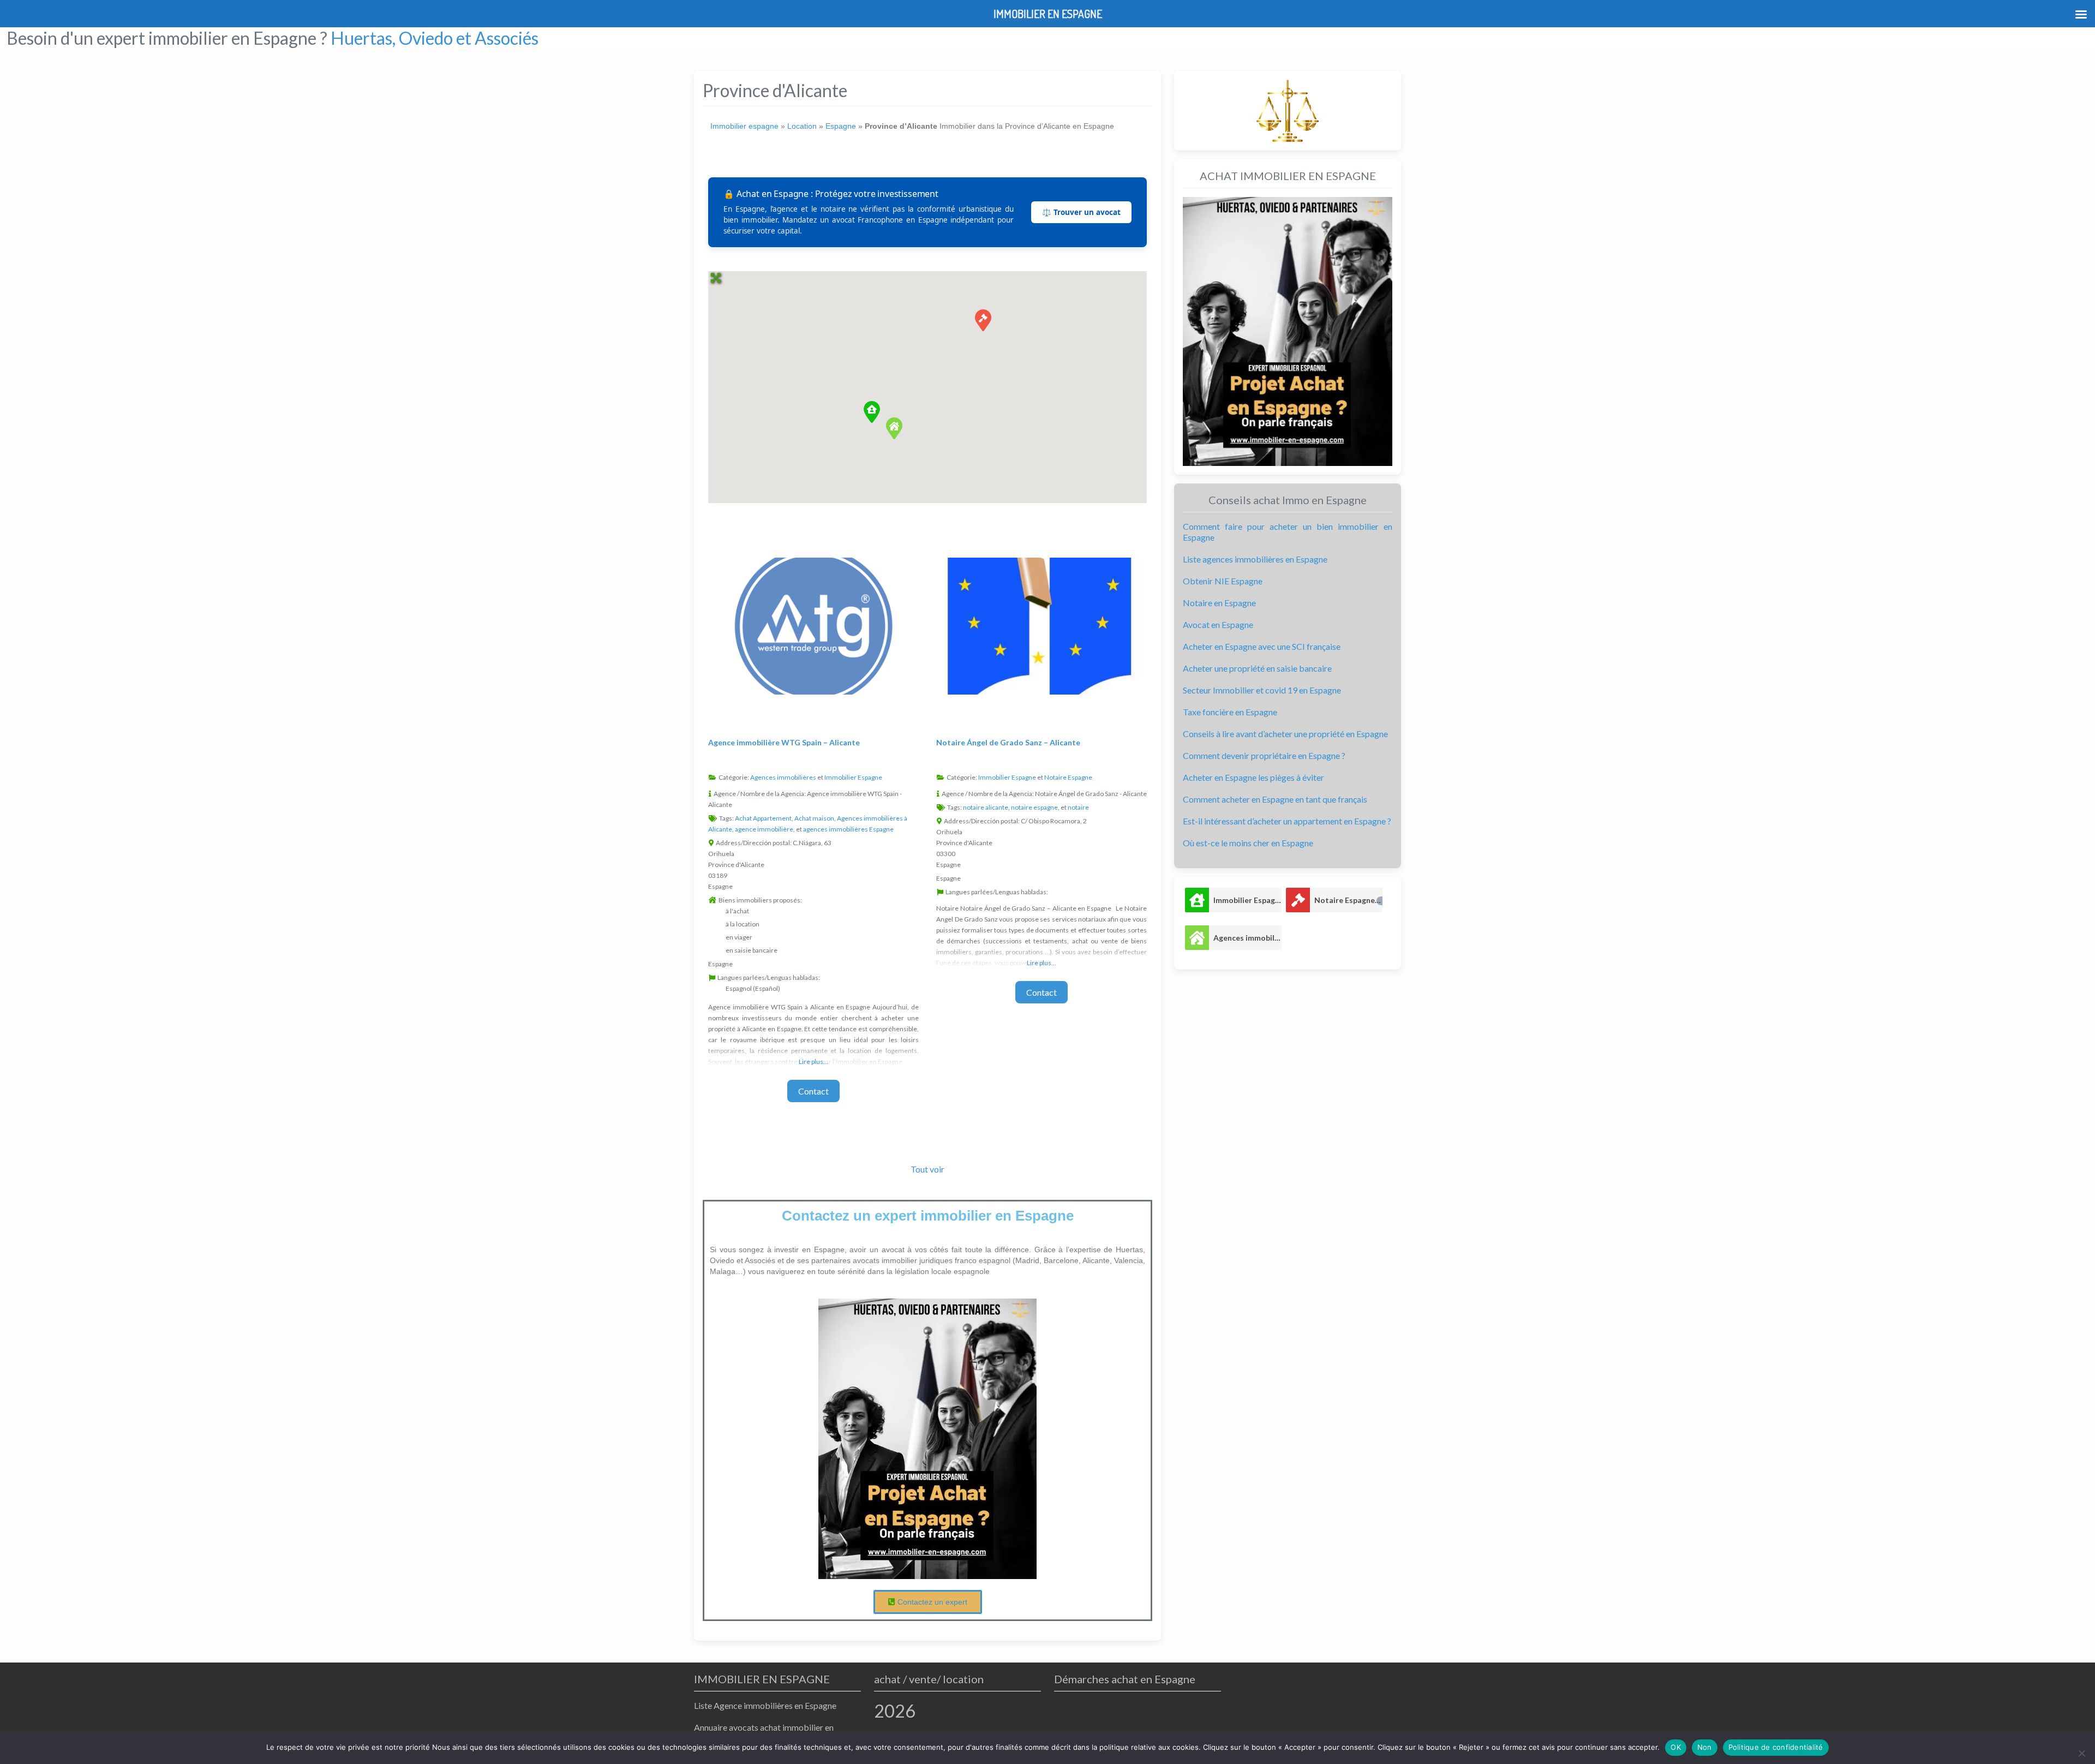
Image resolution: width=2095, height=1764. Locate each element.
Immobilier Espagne (853, 777)
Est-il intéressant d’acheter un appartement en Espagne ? (1287, 821)
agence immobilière (764, 829)
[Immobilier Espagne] (1197, 900)
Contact (813, 1091)
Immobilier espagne (744, 126)
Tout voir (927, 1169)
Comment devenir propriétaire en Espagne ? (1264, 755)
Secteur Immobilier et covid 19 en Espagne (1262, 690)
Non (1705, 1747)
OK (1676, 1747)
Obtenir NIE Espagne (1223, 581)
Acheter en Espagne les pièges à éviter (1253, 777)
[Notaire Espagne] (1298, 900)
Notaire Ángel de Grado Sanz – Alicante (1008, 742)
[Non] (2081, 1753)
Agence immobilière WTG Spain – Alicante (784, 742)
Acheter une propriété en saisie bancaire (1257, 668)
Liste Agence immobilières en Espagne (765, 1705)
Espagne (841, 126)
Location (802, 126)
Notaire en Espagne (1219, 603)
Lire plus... (813, 1062)
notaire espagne (1034, 807)
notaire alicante (986, 807)
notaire (1078, 807)
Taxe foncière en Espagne (1230, 712)
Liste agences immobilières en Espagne (1255, 559)
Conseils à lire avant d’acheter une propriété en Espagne (1285, 734)
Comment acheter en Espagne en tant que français (1275, 799)
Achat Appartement (763, 818)
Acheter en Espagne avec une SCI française (1262, 646)
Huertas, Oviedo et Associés (435, 38)
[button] (872, 412)
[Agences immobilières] (1197, 938)
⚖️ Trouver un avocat (1081, 212)
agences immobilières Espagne (848, 829)
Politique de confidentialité (1776, 1747)
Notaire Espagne (1068, 777)
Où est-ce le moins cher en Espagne (1248, 843)
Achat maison (814, 818)
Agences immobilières (783, 777)
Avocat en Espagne (1218, 624)
